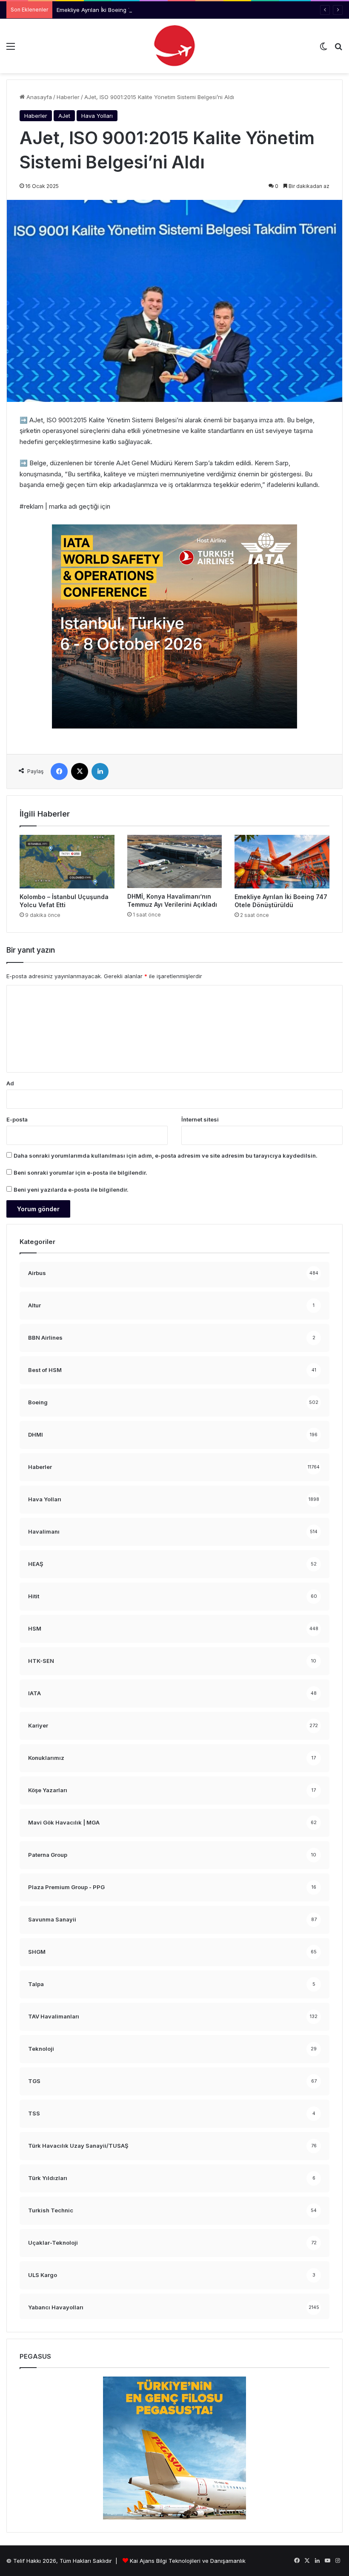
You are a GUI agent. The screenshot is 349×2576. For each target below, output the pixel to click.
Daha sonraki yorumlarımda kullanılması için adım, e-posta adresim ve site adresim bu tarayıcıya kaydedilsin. (166, 1156)
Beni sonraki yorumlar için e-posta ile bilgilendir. (80, 1173)
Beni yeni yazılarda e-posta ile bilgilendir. (71, 1190)
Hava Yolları (97, 116)
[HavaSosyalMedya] (174, 46)
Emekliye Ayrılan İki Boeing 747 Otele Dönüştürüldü (124, 10)
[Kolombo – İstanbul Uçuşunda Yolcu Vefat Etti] (67, 861)
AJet (64, 116)
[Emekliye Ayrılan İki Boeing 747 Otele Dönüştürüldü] (282, 862)
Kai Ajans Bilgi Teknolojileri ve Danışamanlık (188, 2561)
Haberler (68, 97)
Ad (10, 1083)
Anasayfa (38, 97)
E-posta (17, 1119)
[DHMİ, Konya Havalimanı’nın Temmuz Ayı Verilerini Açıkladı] (175, 861)
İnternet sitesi (200, 1119)
